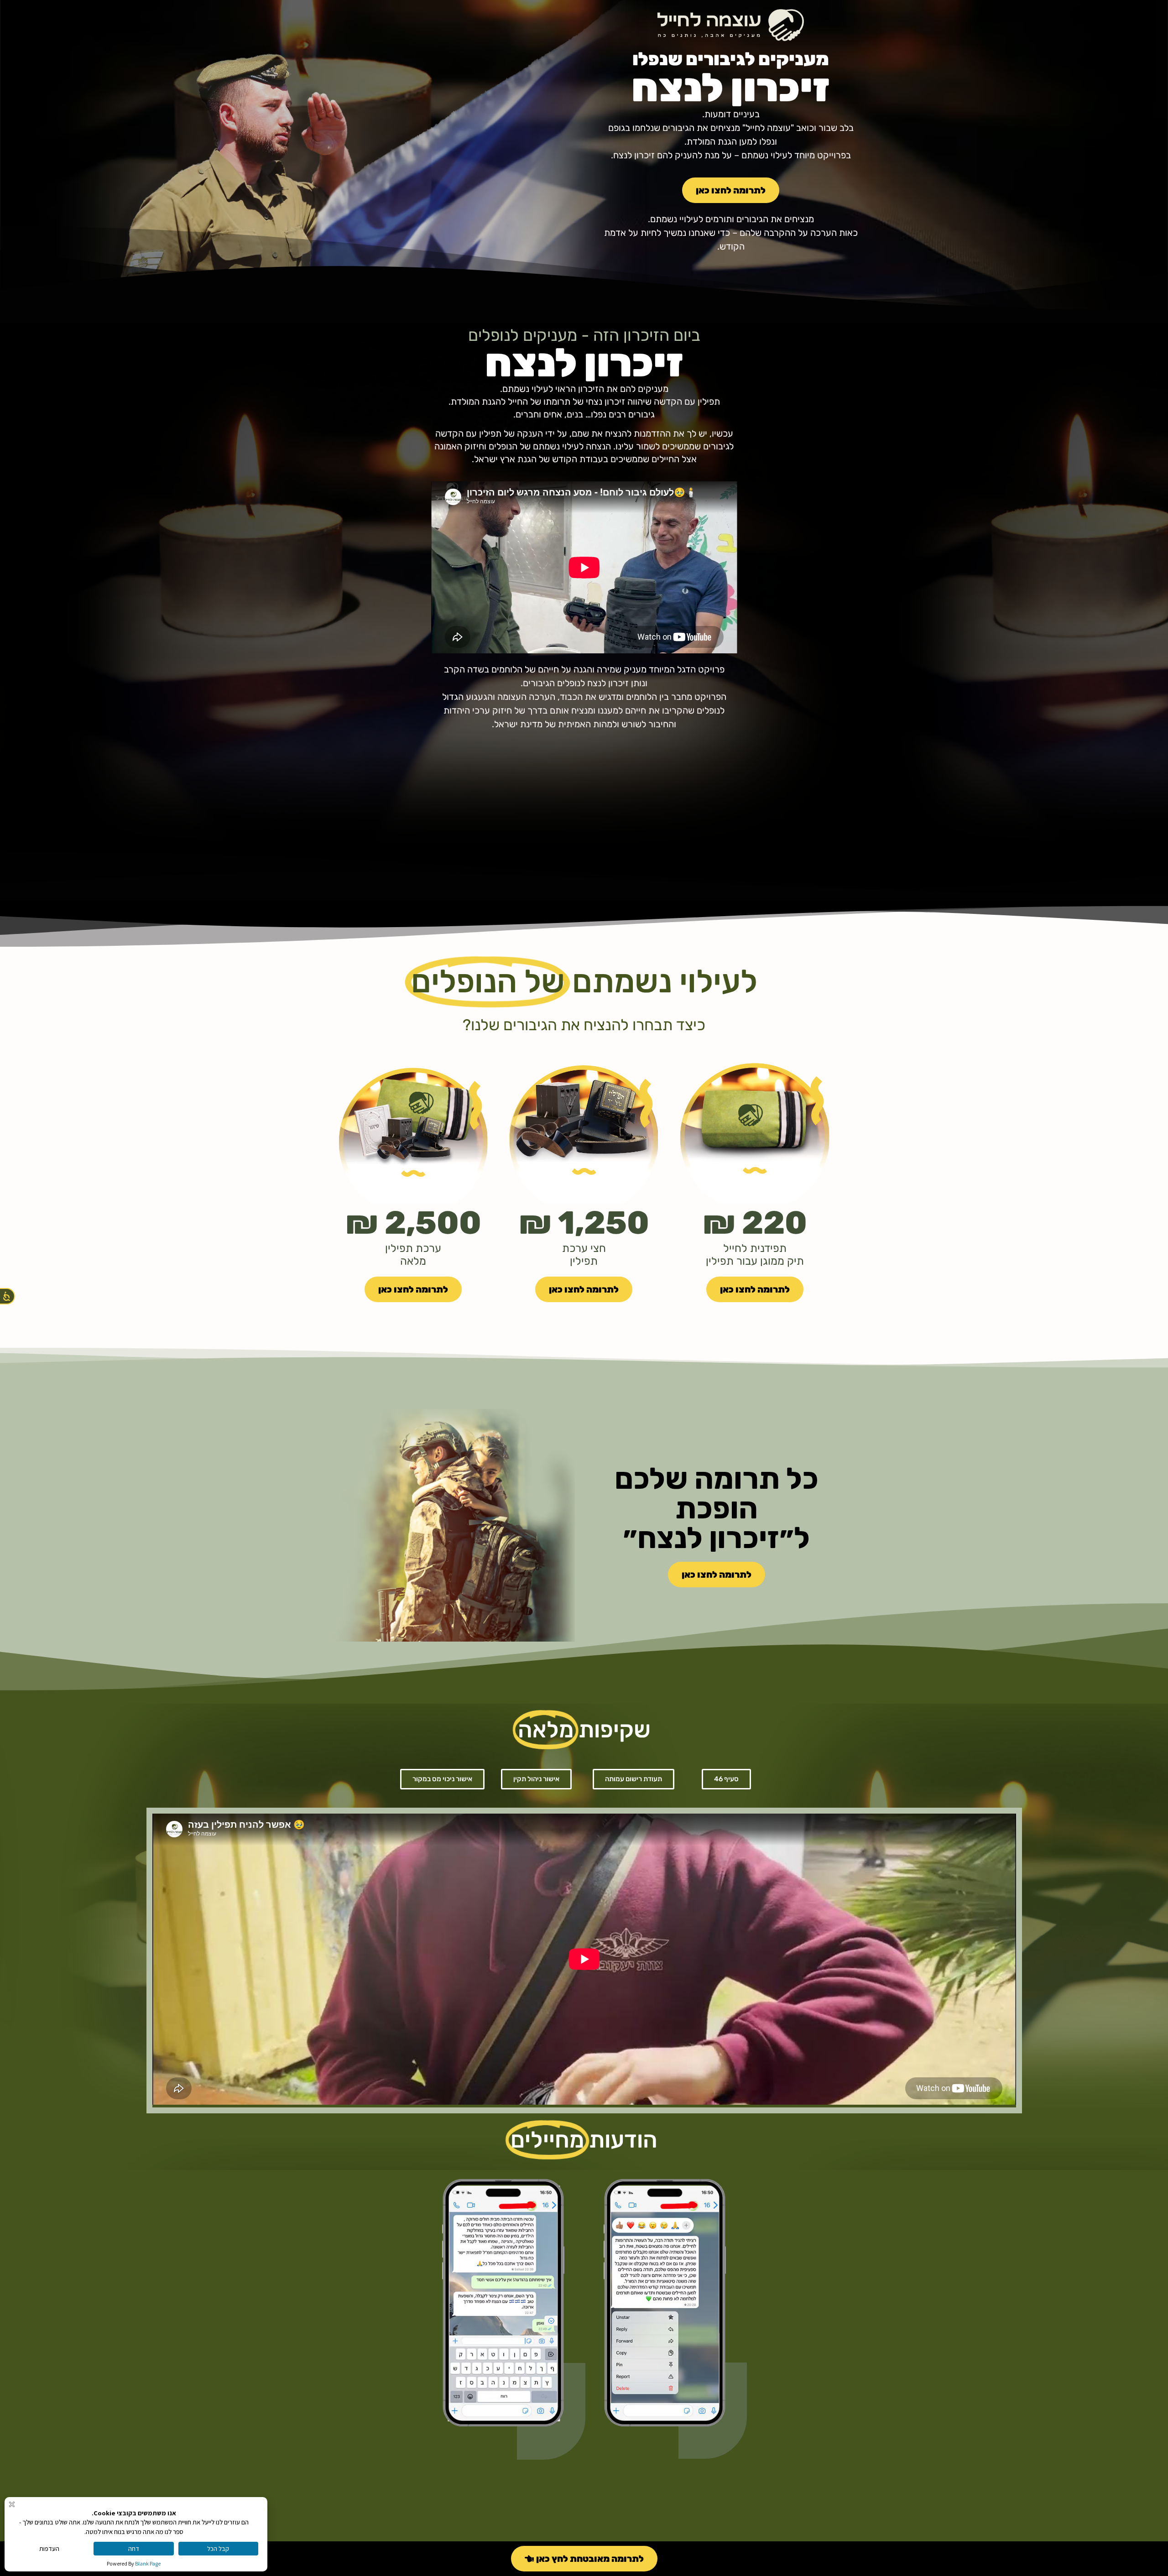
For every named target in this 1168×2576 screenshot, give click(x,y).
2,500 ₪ (413, 1223)
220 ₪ (755, 1223)
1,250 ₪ (584, 1223)
